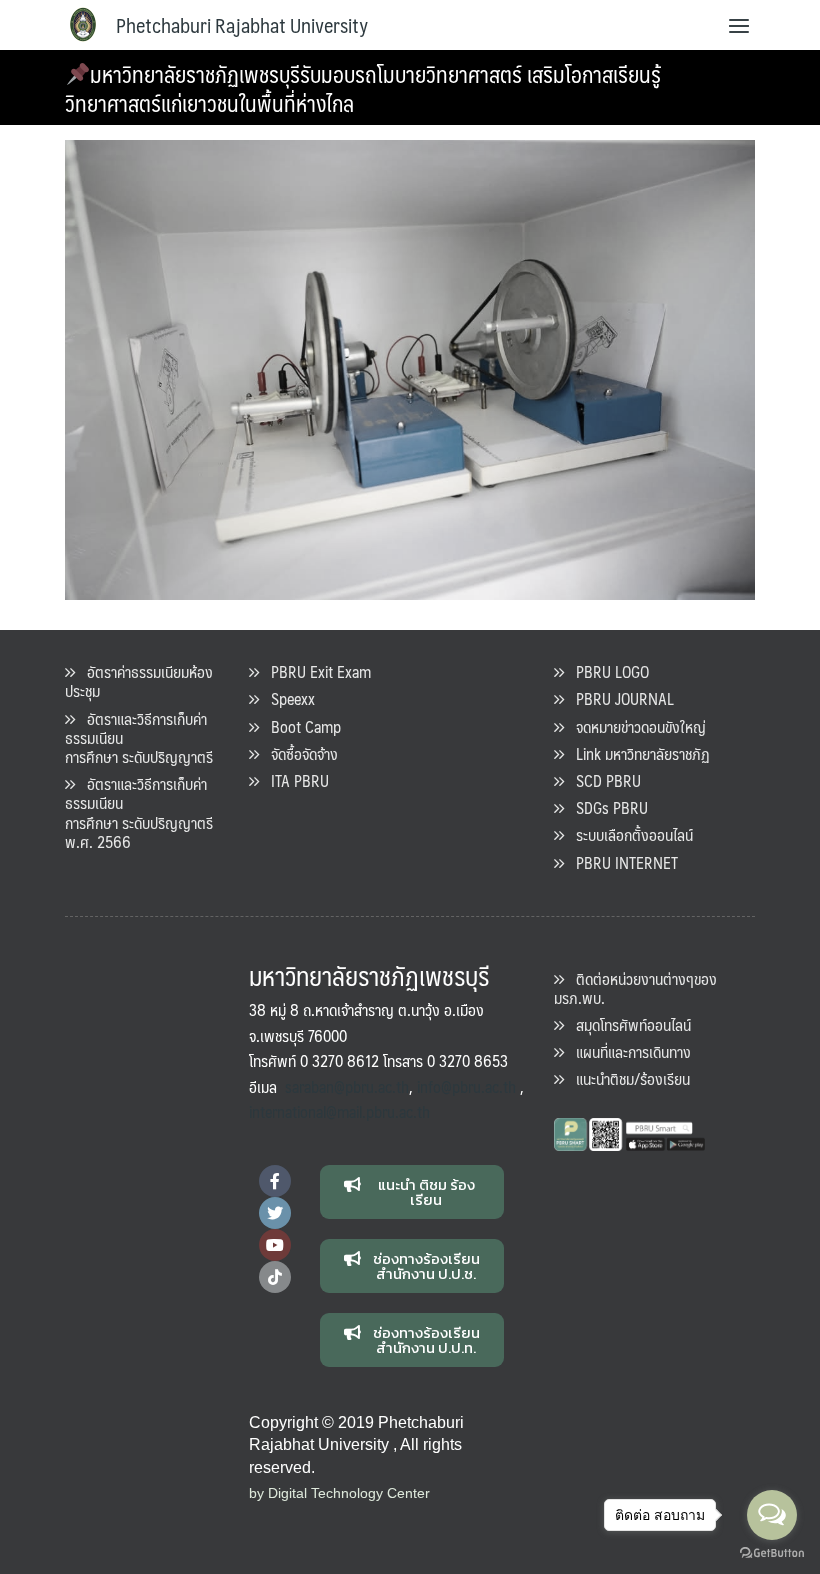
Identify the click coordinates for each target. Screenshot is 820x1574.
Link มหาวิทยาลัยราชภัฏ (637, 753)
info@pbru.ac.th (466, 1086)
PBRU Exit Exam (315, 671)
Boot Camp (300, 726)
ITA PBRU (294, 780)
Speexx (287, 698)
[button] (412, 1192)
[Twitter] (275, 1213)
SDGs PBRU (606, 807)
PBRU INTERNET (621, 862)
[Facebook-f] (275, 1181)
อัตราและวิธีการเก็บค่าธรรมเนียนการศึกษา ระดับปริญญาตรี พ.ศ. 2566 (139, 812)
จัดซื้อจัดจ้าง (298, 753)
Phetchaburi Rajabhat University (242, 25)
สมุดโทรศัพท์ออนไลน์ (627, 1024)
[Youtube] (275, 1245)
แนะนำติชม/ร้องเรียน (627, 1078)
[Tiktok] (275, 1277)
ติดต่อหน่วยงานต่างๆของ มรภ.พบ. (635, 988)
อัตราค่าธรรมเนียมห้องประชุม (139, 681)
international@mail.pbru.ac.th (339, 1111)
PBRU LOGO (606, 671)
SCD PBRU (602, 780)
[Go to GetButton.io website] (772, 1553)
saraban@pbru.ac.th (347, 1086)
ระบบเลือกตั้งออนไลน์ (628, 834)
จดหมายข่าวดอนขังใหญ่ (635, 726)
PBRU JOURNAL (619, 698)
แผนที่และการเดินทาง (627, 1051)
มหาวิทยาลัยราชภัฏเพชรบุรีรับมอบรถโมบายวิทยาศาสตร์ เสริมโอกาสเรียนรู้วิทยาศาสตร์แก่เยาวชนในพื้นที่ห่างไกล (363, 88)
